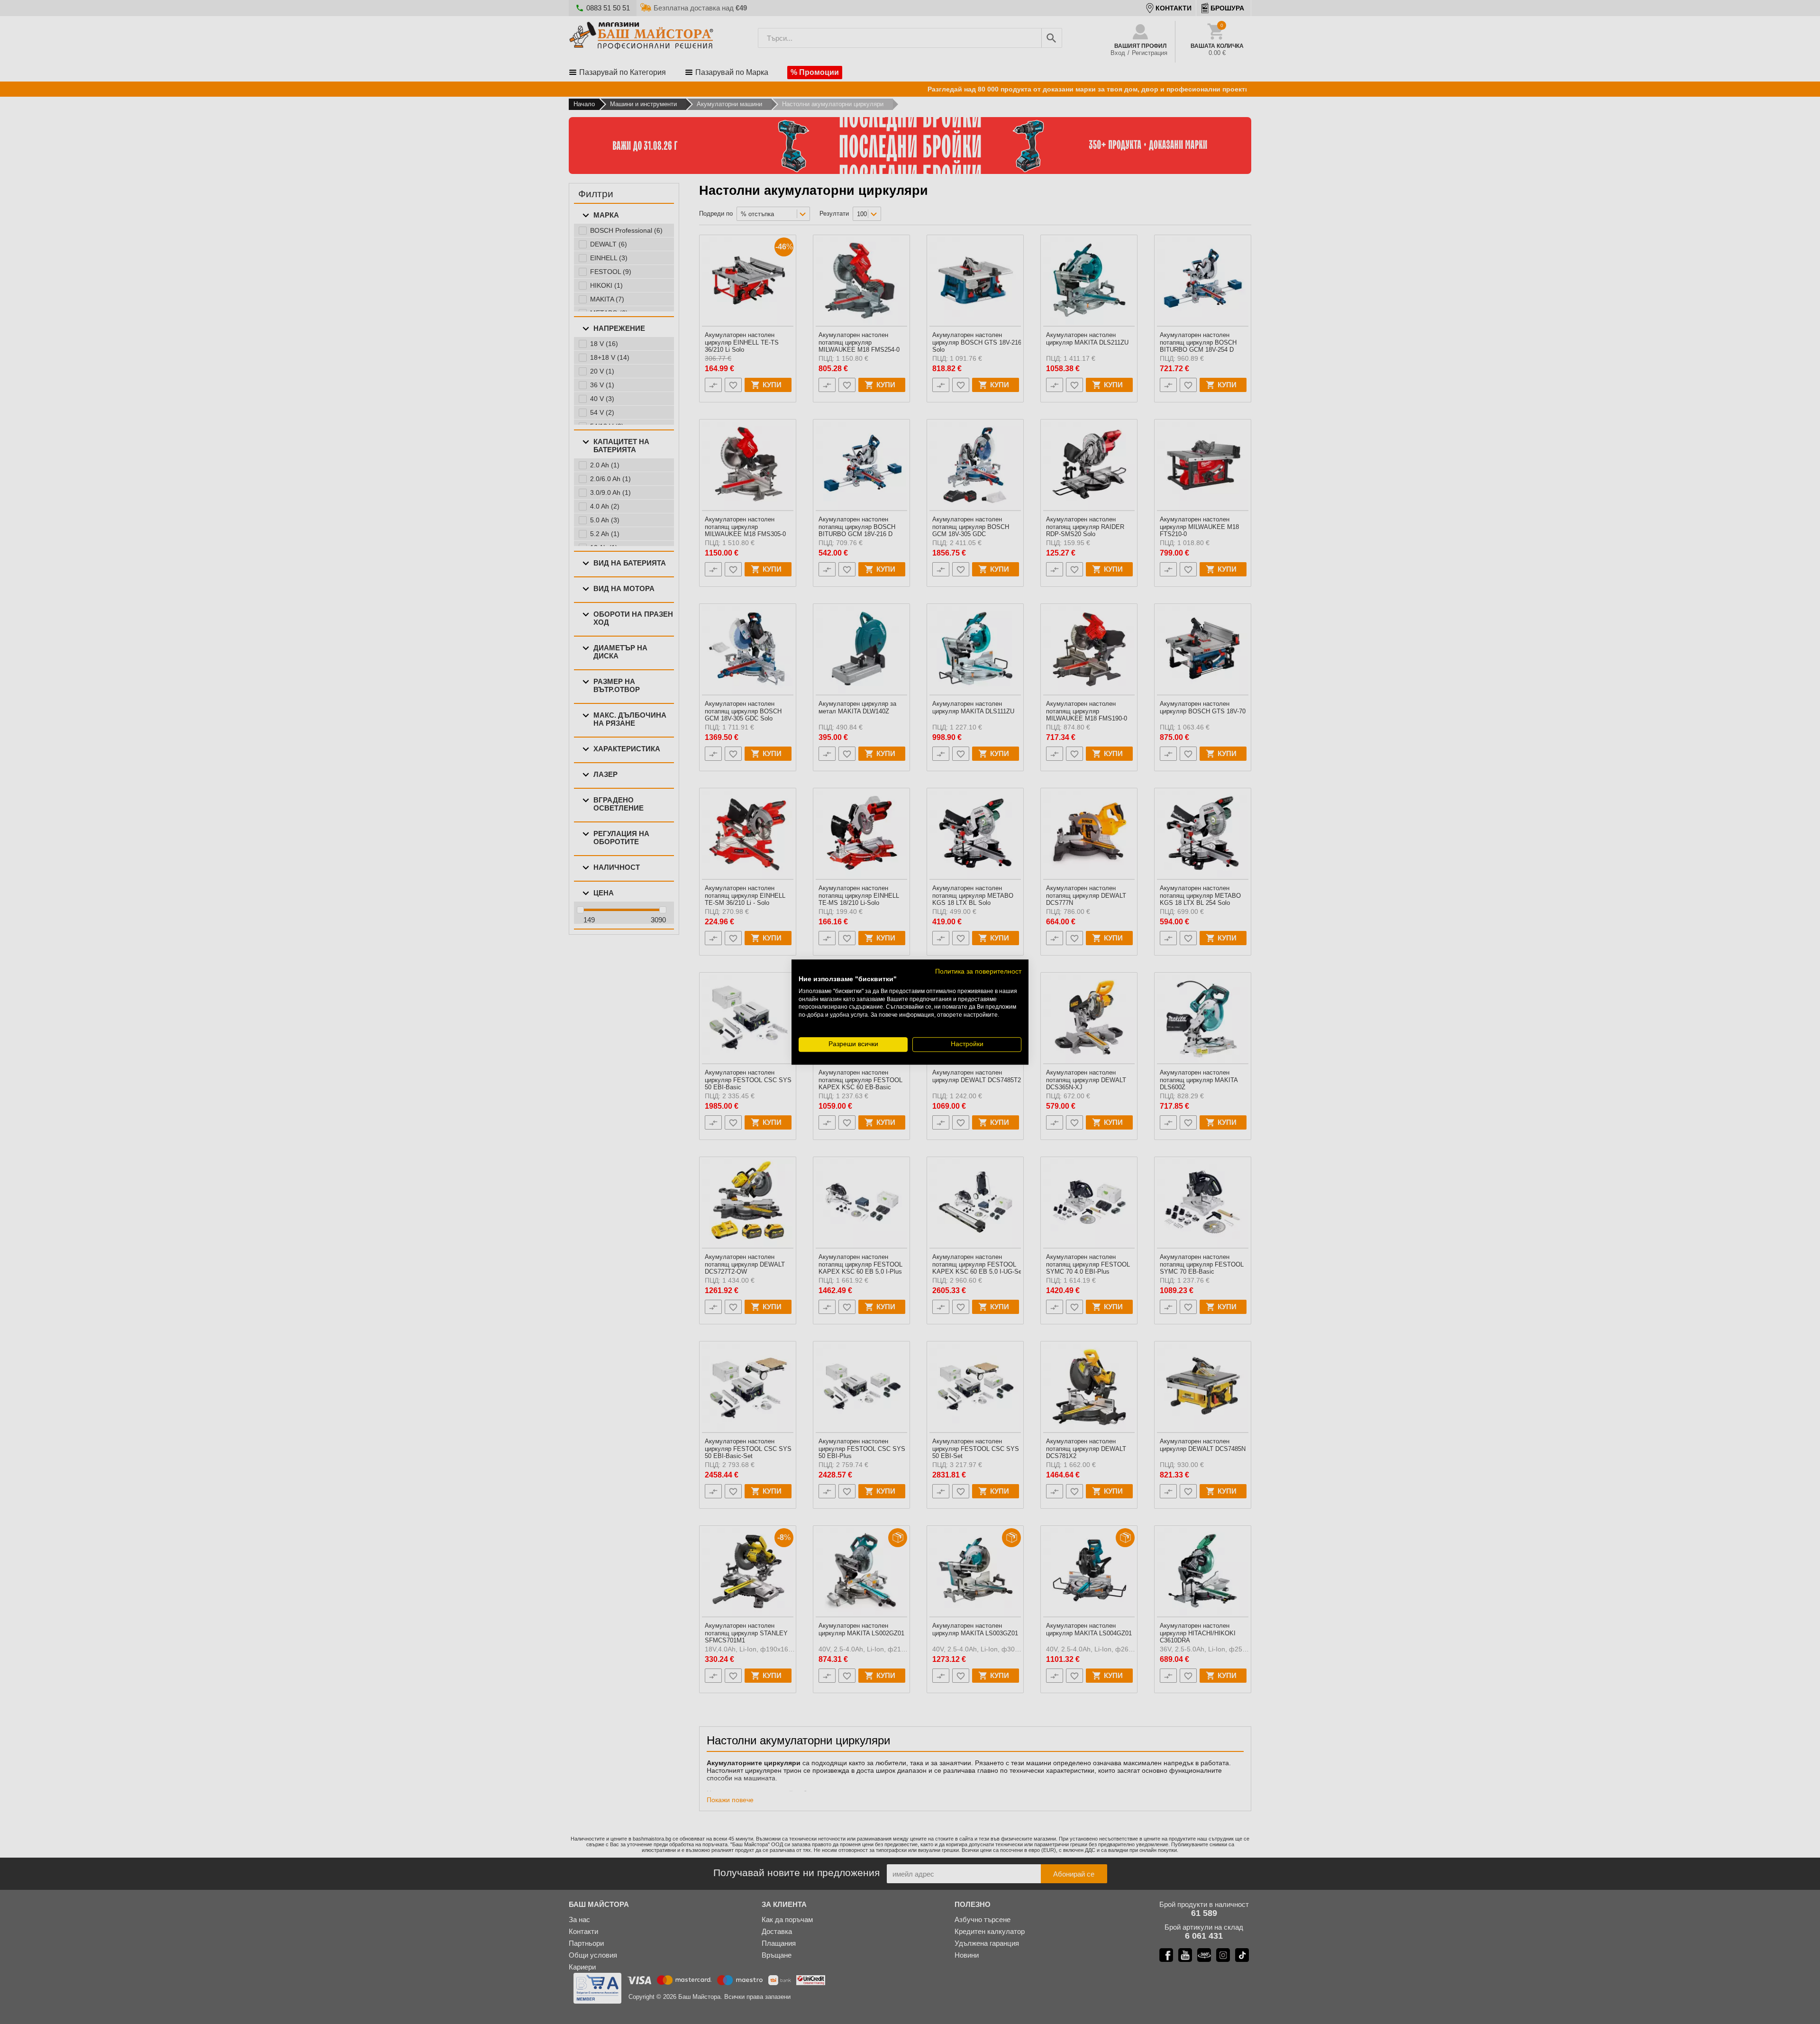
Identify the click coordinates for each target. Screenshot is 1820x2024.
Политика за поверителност (978, 971)
